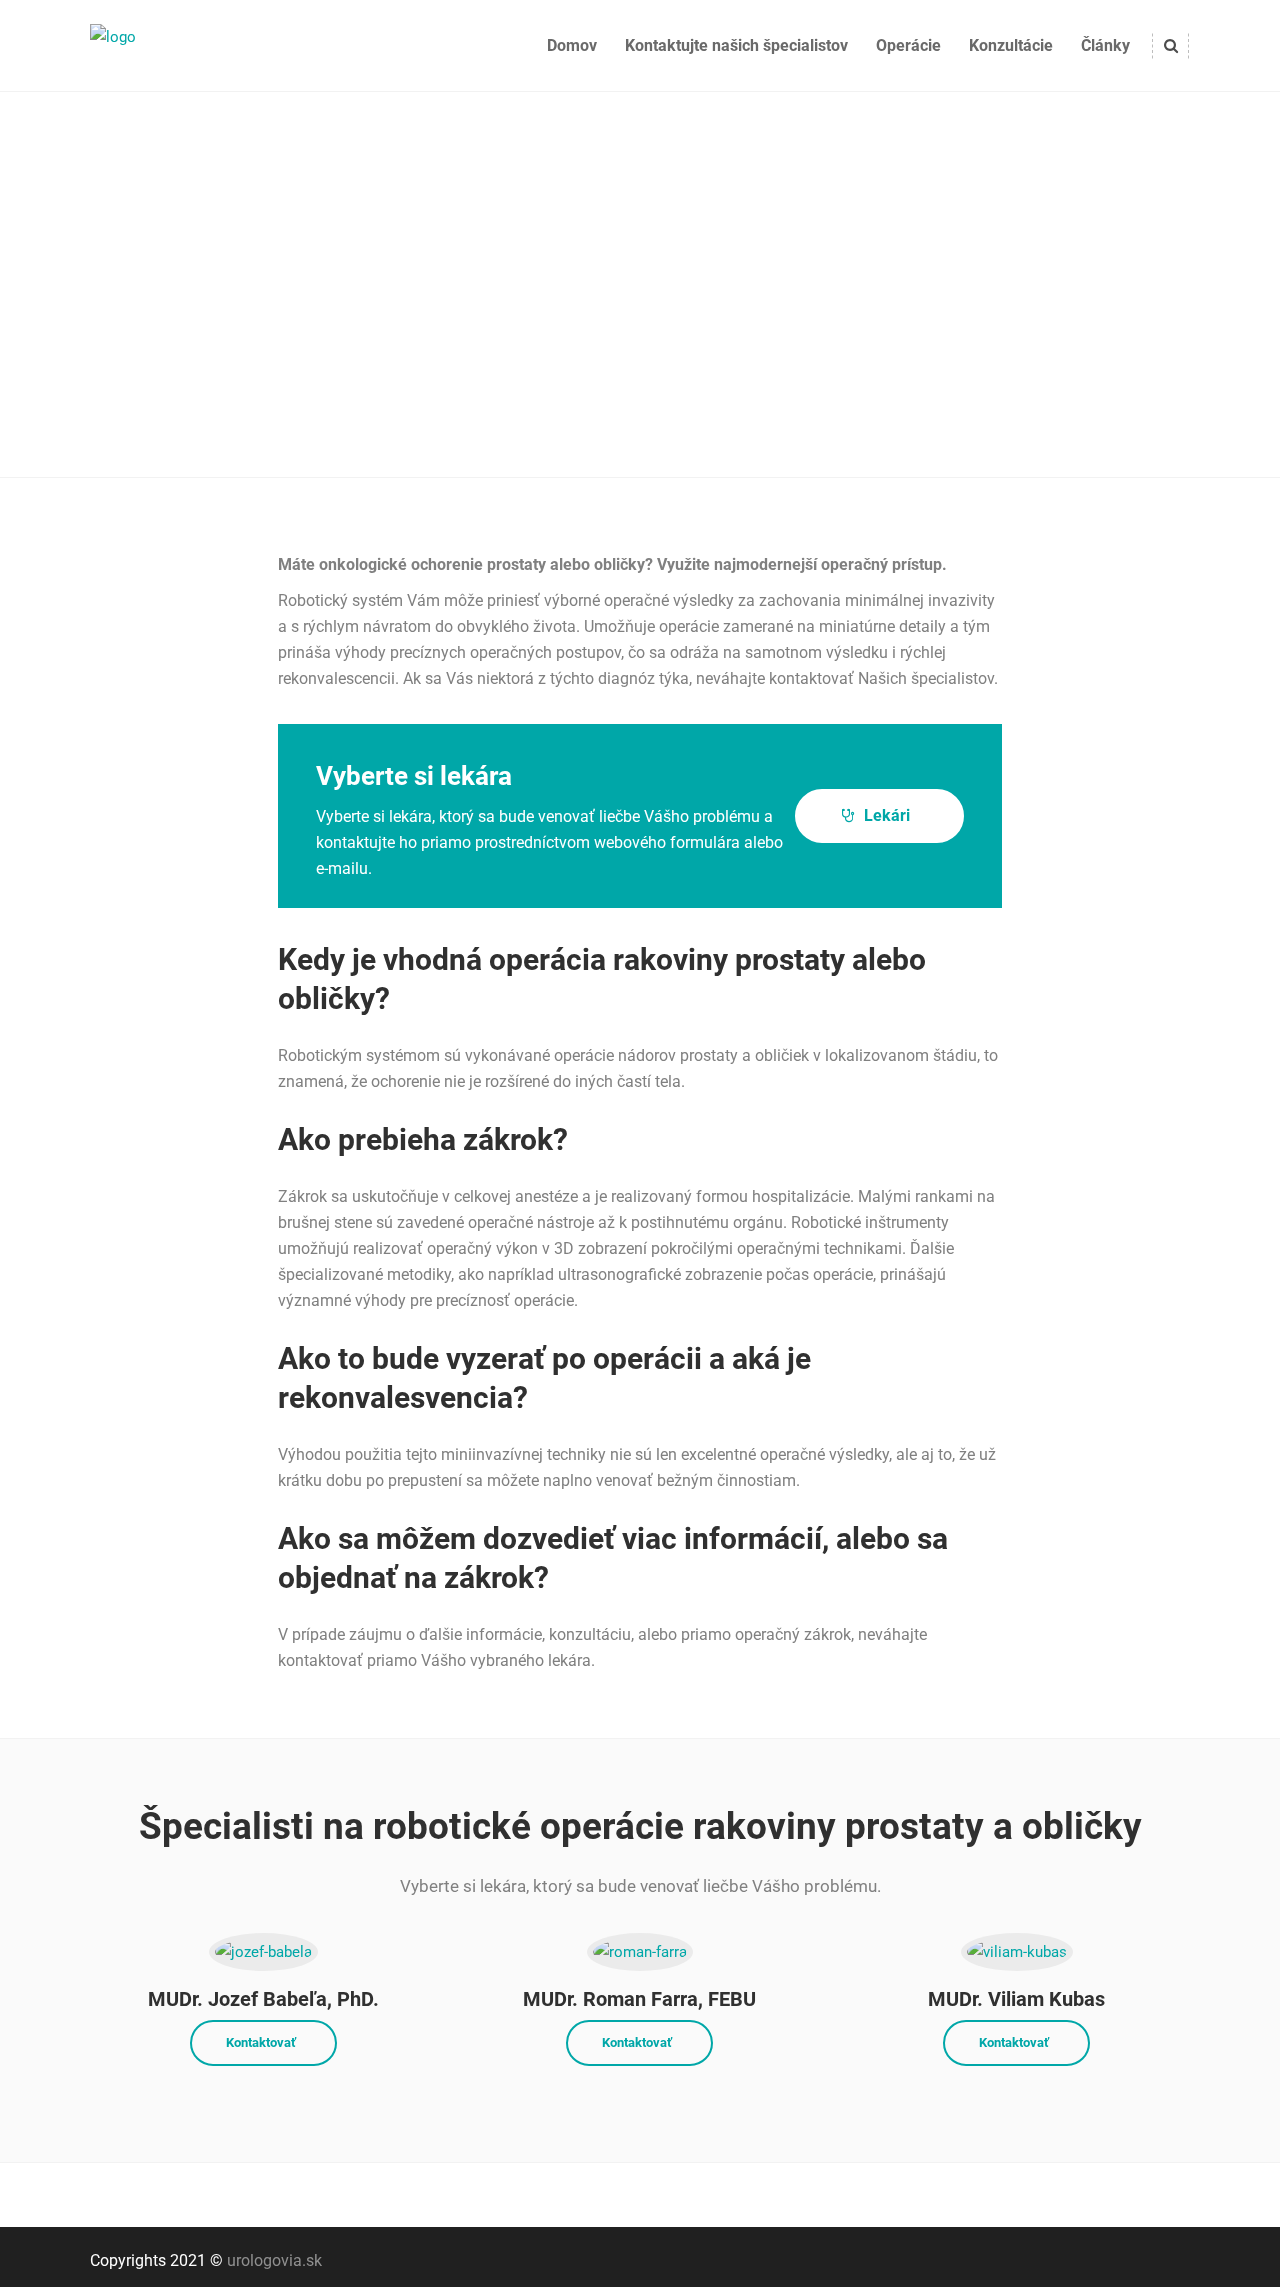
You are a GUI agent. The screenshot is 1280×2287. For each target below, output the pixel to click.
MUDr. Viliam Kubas (1016, 1999)
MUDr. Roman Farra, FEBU (639, 1999)
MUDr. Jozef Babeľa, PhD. (263, 1999)
